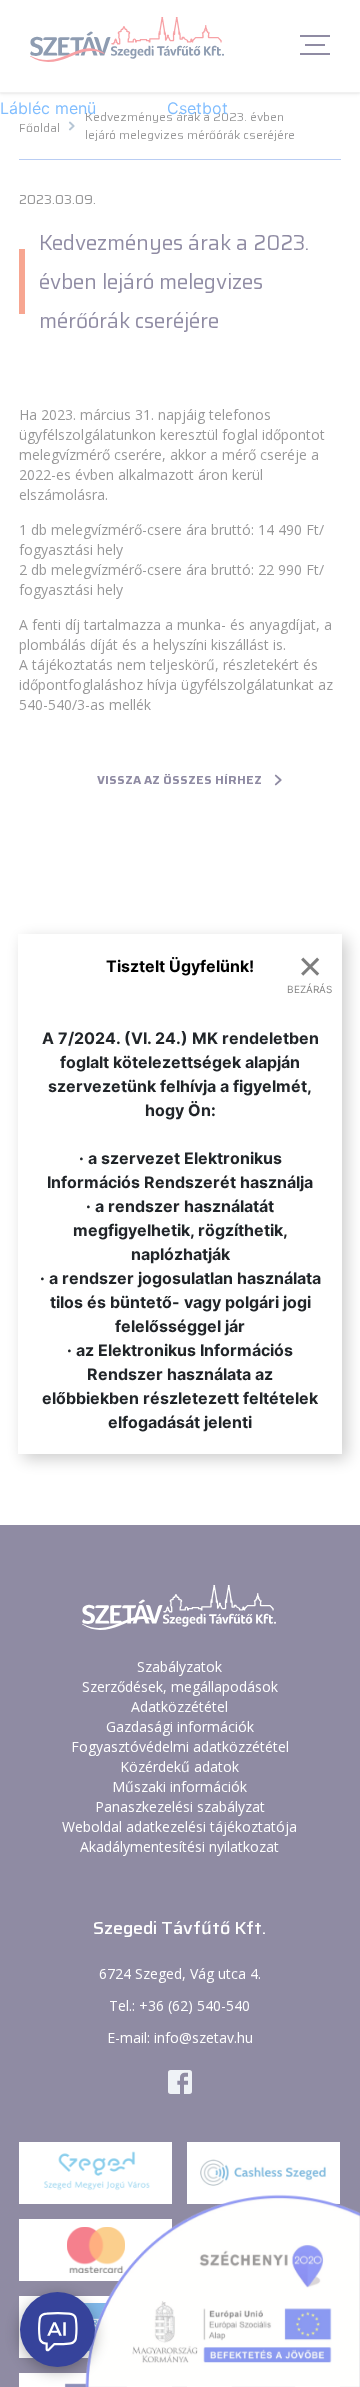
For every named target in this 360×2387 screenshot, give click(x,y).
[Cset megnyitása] (57, 2329)
